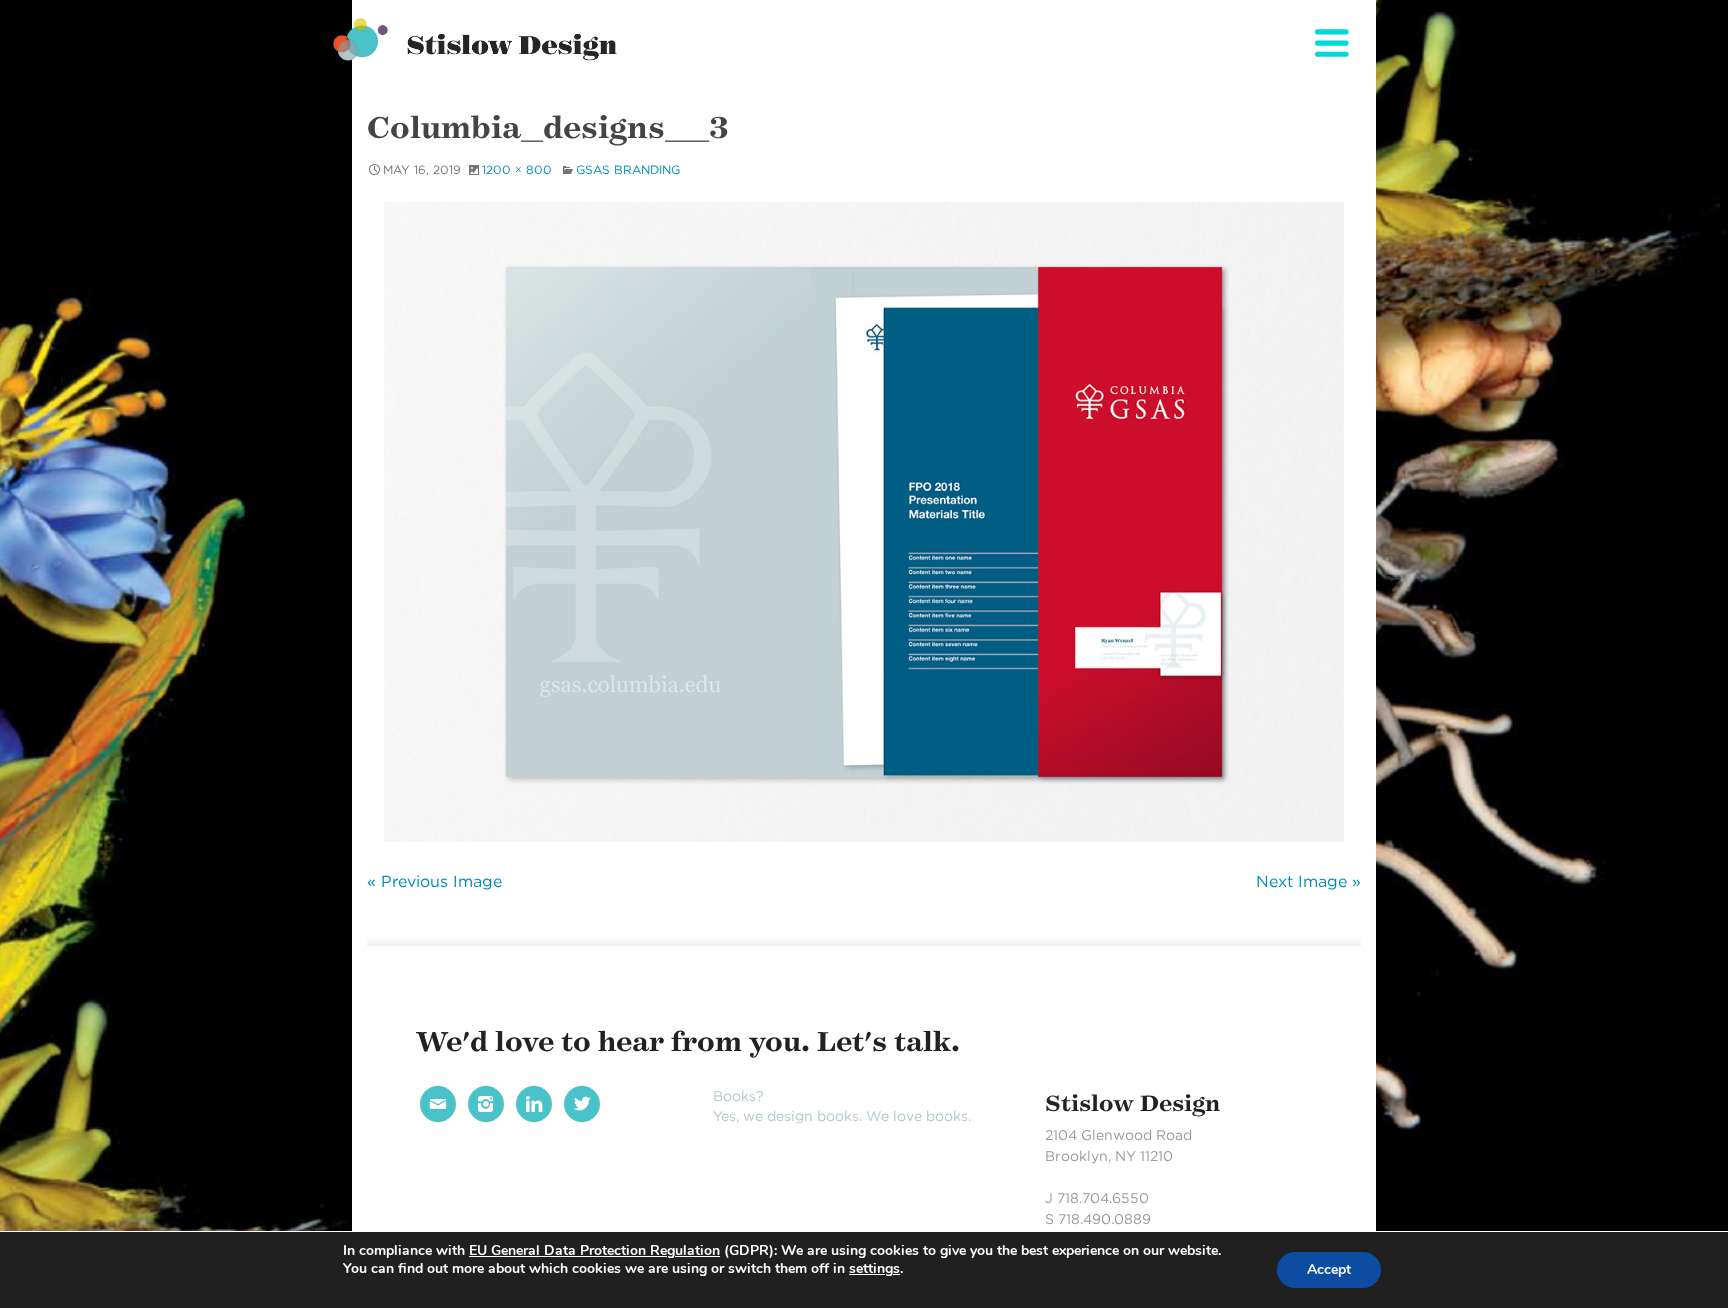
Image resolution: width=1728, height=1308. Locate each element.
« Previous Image (434, 881)
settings (874, 1269)
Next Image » (1308, 881)
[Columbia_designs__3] (864, 522)
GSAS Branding (628, 169)
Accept (1329, 1269)
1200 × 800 (517, 169)
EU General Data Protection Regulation (594, 1250)
